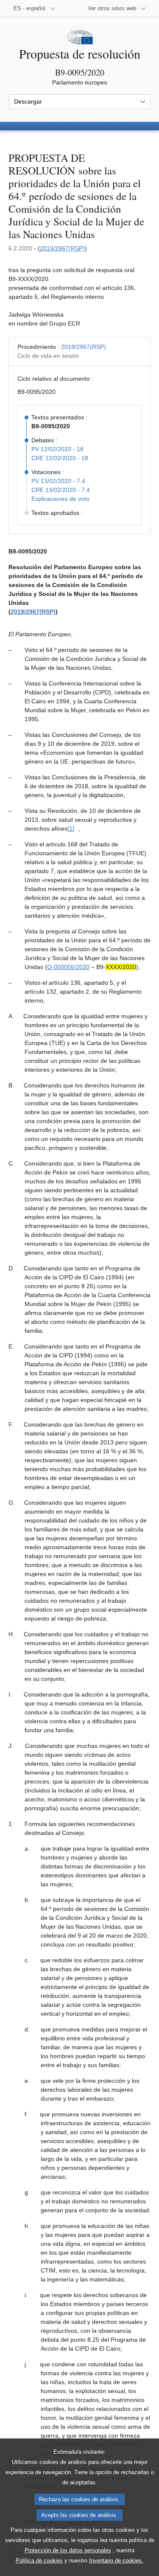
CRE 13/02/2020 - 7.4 (61, 490)
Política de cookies (39, 2561)
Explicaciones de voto (60, 499)
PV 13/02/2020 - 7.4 (58, 481)
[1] (71, 829)
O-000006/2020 (68, 967)
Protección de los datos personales (68, 2550)
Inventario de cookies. (116, 2561)
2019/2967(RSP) (62, 248)
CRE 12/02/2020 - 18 (60, 458)
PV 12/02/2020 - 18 (57, 449)
